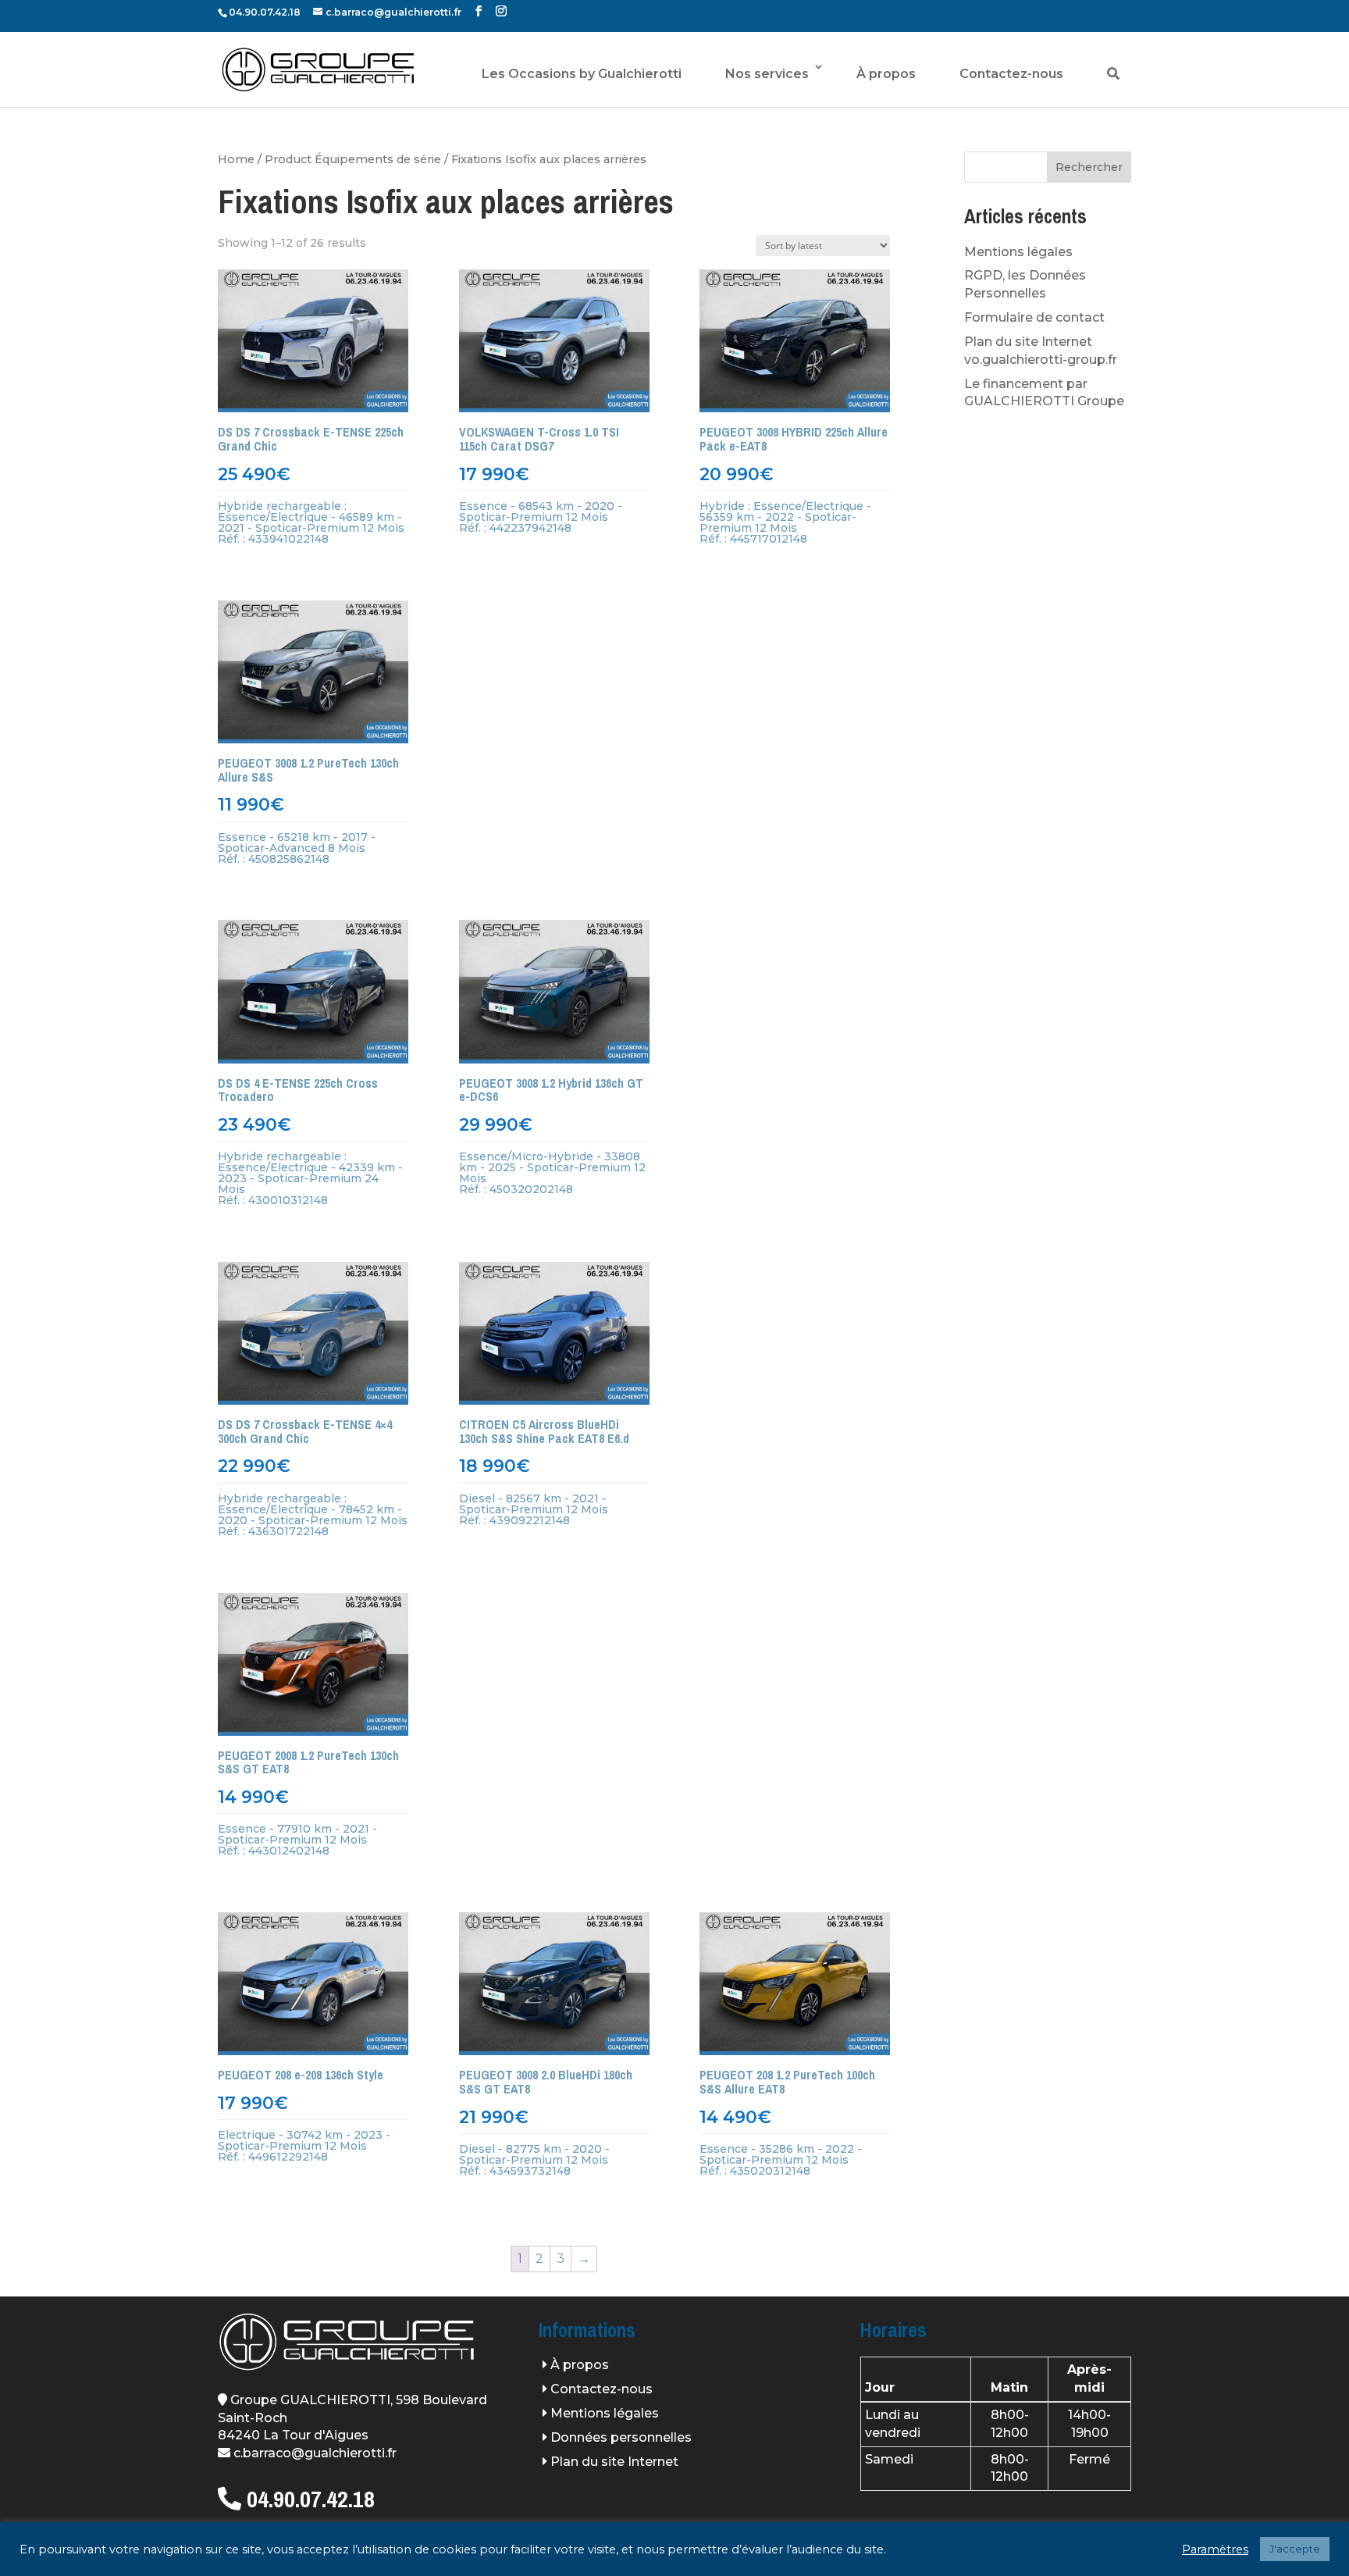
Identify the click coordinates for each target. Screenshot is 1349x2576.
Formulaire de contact (1034, 317)
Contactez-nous (1011, 74)
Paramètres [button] (1215, 2549)
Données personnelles (621, 2437)
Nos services (767, 74)
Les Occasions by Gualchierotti (582, 74)
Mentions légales (1018, 252)
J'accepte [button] (1295, 2549)
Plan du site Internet (614, 2462)
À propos (886, 74)
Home (236, 159)
